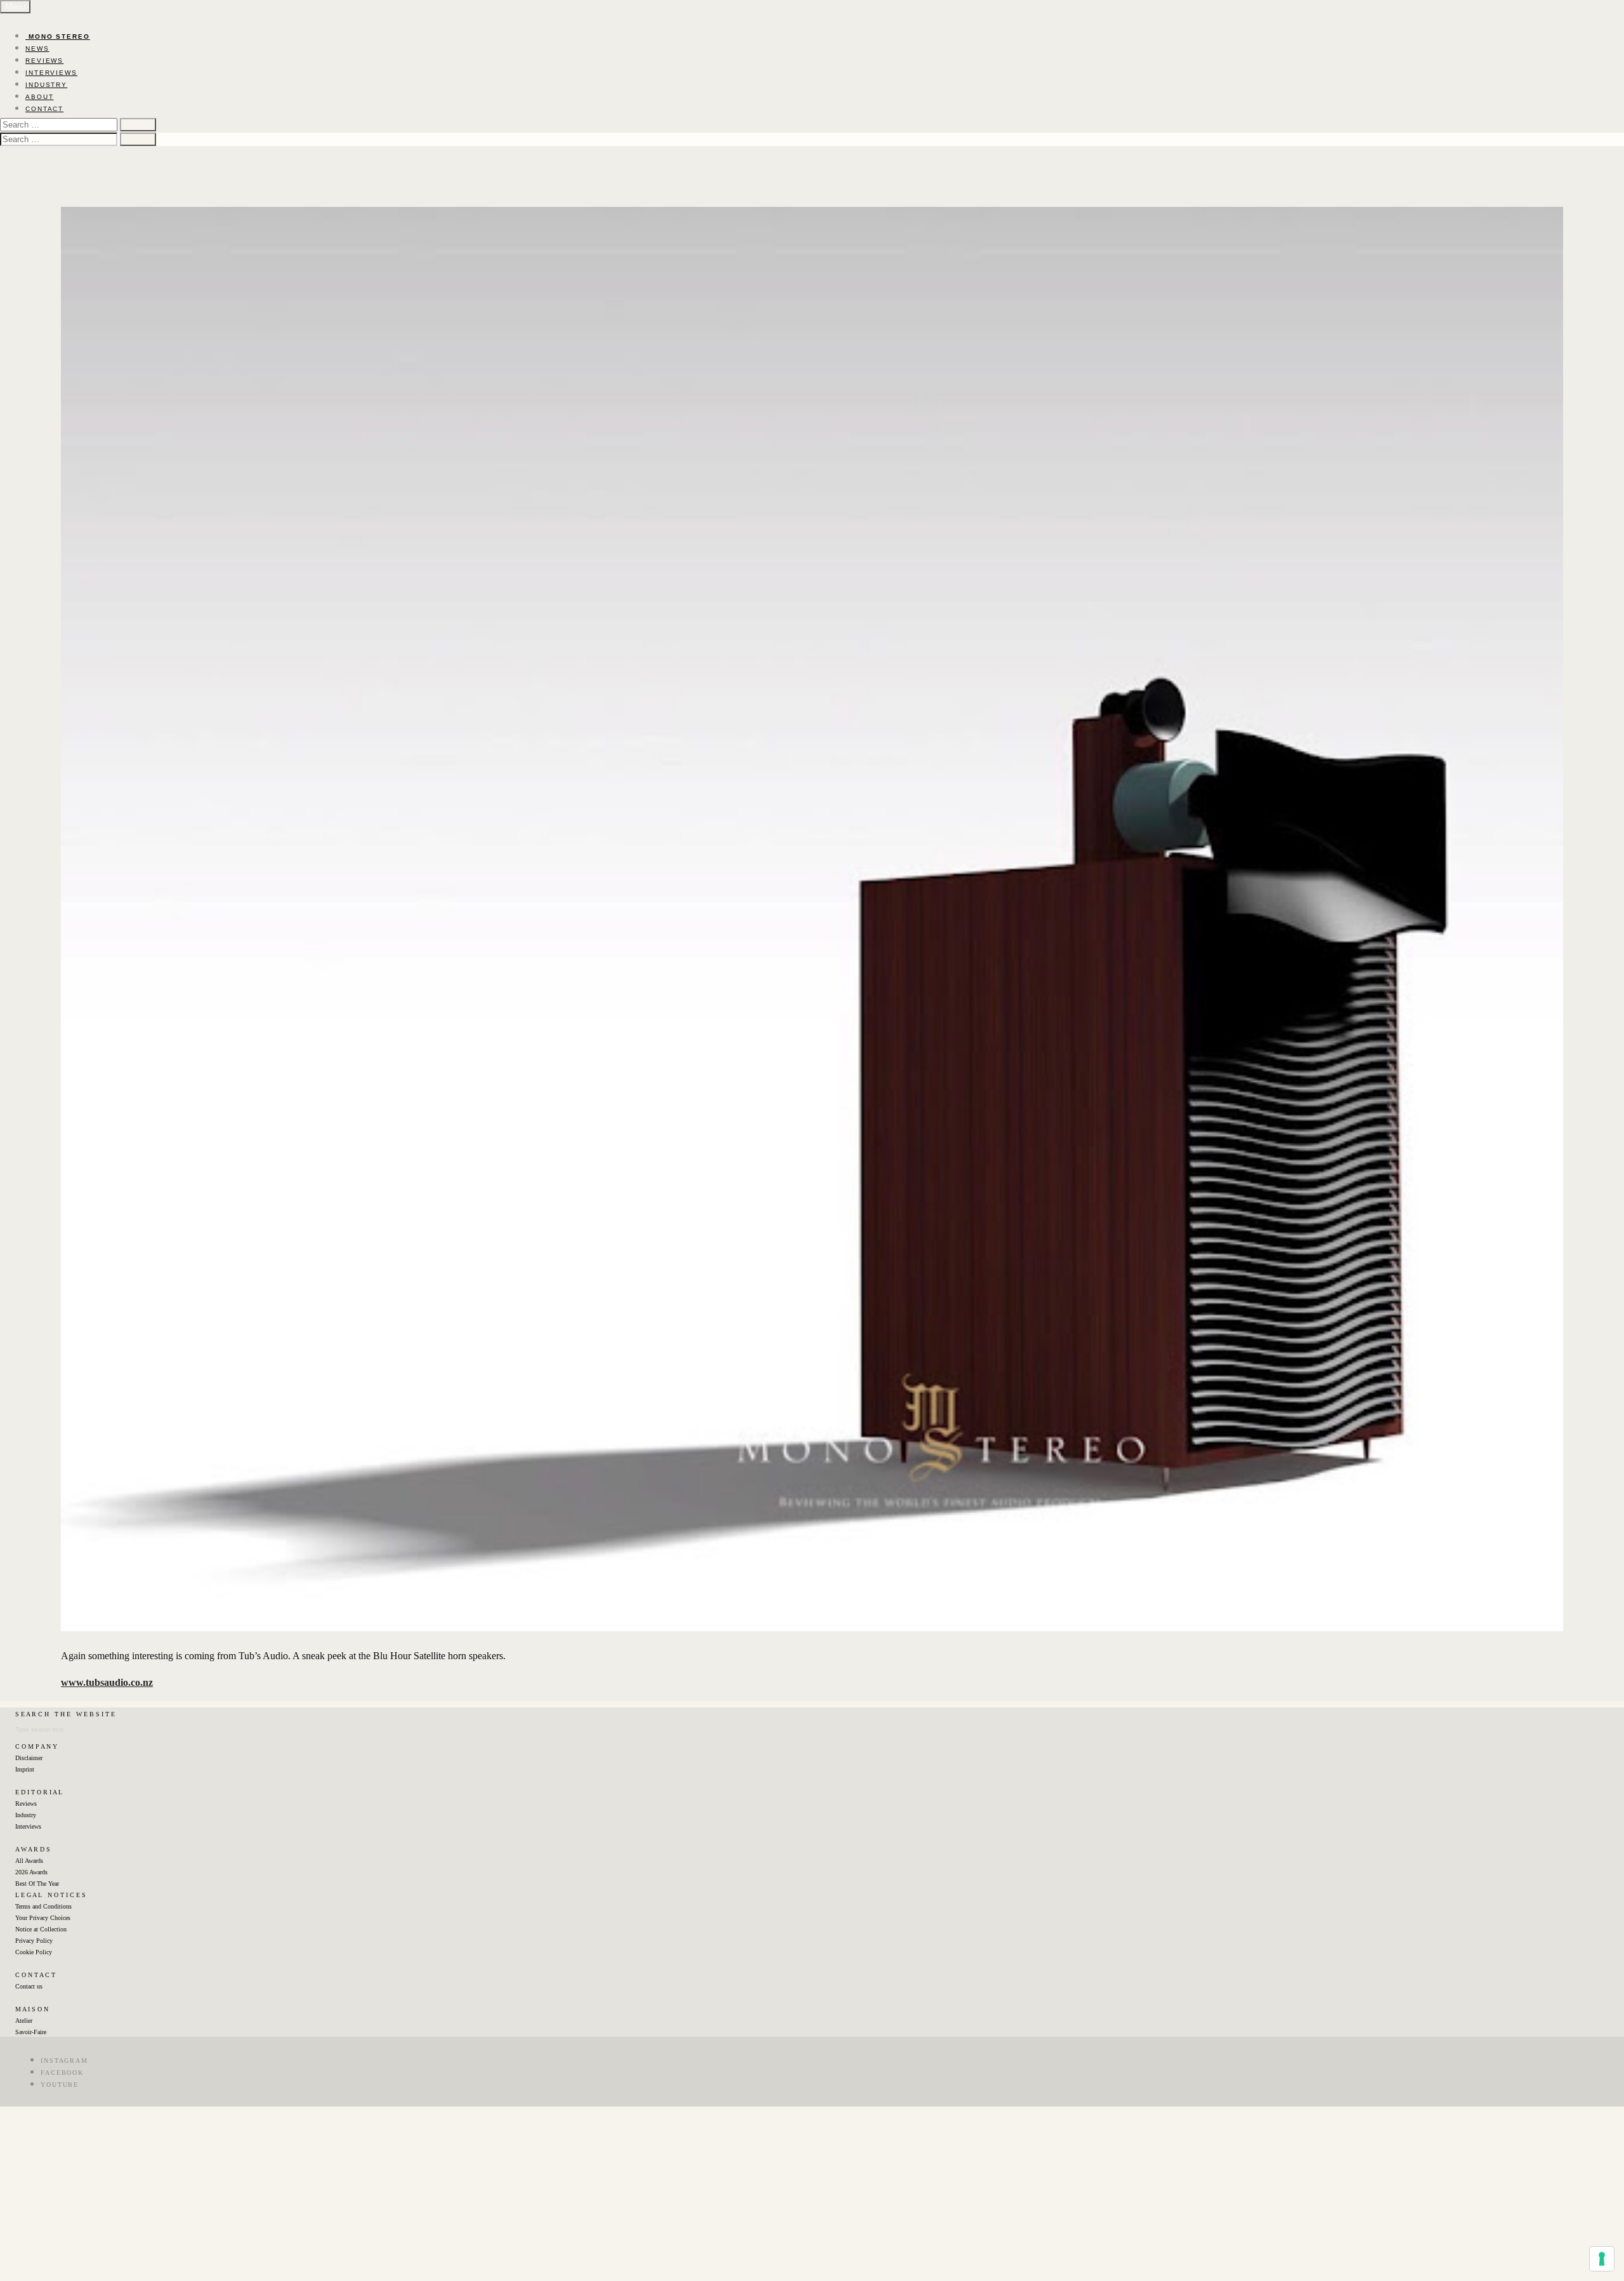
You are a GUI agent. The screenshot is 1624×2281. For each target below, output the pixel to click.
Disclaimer (29, 1758)
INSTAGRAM (64, 2061)
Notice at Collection (41, 1929)
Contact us (29, 1986)
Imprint (25, 1769)
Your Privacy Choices (43, 1918)
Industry (26, 1815)
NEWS (37, 49)
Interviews (28, 1826)
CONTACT (44, 109)
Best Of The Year (37, 1883)
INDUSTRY (46, 85)
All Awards (29, 1861)
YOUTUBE (60, 2085)
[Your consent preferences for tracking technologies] (1602, 2259)
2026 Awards (31, 1872)
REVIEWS (44, 61)
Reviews (26, 1804)
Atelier (24, 2021)
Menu (15, 7)
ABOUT (40, 97)
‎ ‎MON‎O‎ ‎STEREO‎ (58, 36)
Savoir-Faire (31, 2032)
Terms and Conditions (43, 1906)
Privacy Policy (34, 1941)
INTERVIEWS (51, 73)
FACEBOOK (62, 2073)
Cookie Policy (34, 1952)
